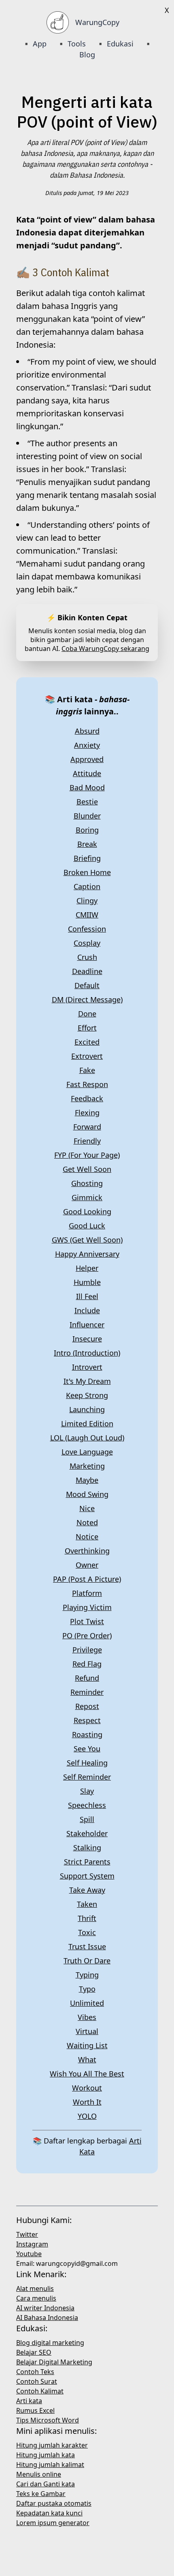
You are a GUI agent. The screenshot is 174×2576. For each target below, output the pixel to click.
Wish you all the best (87, 2074)
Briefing (87, 858)
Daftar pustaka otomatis (54, 2503)
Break (87, 844)
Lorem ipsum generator (53, 2523)
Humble (87, 1282)
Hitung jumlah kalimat (50, 2465)
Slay (87, 1791)
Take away (87, 1890)
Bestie (87, 802)
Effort (87, 1028)
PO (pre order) (87, 1635)
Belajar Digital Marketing (54, 2362)
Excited (87, 1042)
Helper (87, 1268)
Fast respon (87, 1084)
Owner (87, 1565)
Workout (87, 2088)
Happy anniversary (87, 1254)
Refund (87, 1678)
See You (87, 1749)
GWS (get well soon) (87, 1240)
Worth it (87, 2102)
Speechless (87, 1805)
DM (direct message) (87, 999)
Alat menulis (35, 2288)
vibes (87, 2017)
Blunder (87, 816)
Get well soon (87, 1169)
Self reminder (87, 1777)
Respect (87, 1720)
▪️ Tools (71, 44)
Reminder (87, 1692)
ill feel (87, 1296)
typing (87, 1975)
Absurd (87, 731)
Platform (87, 1593)
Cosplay (87, 943)
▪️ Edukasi (115, 44)
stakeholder (87, 1833)
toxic (87, 1932)
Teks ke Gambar (41, 2494)
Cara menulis (36, 2298)
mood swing (87, 1494)
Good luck (87, 1226)
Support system (87, 1876)
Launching (87, 1409)
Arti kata (29, 2401)
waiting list (87, 2045)
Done (87, 1014)
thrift (87, 1918)
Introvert (87, 1367)
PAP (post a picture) (87, 1579)
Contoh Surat (37, 2381)
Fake (87, 1070)
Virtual (87, 2031)
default (87, 985)
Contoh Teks (35, 2372)
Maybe (87, 1480)
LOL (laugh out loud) (87, 1438)
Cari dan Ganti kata (46, 2484)
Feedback (87, 1098)
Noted (87, 1522)
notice (87, 1537)
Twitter (27, 2234)
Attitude (87, 773)
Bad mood (87, 787)
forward (87, 1127)
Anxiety (87, 745)
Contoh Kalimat (40, 2391)
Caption (87, 886)
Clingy (87, 901)
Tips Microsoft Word (48, 2420)
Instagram (32, 2244)
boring (87, 830)
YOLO (87, 2116)
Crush (87, 957)
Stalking (87, 1847)
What (87, 2060)
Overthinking (87, 1551)
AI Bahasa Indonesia (47, 2318)
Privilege (87, 1650)
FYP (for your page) (87, 1155)
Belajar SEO (34, 2352)
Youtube (29, 2254)
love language (87, 1452)
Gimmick (87, 1197)
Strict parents (87, 1862)
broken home (87, 872)
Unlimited (87, 2003)
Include (87, 1310)
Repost (87, 1706)
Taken (87, 1904)
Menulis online (39, 2474)
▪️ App (35, 44)
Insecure (87, 1339)
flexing (87, 1113)
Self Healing (87, 1763)
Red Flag (87, 1664)
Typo (87, 1989)
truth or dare (87, 1961)
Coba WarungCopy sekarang (105, 649)
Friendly (87, 1141)
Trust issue (87, 1946)
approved (87, 759)
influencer (87, 1325)
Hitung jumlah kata (46, 2455)
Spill (87, 1819)
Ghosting (87, 1183)
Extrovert (87, 1056)
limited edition (87, 1423)
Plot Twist (87, 1621)
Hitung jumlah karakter (52, 2445)
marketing (87, 1466)
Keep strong (87, 1395)
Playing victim (87, 1607)
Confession (87, 929)
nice (87, 1508)
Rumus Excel (35, 2410)
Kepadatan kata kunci (49, 2513)
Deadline (87, 971)
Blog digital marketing (50, 2343)
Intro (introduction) (87, 1353)
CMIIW (87, 915)
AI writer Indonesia (45, 2308)
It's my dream (87, 1381)
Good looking (87, 1211)
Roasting (87, 1734)
